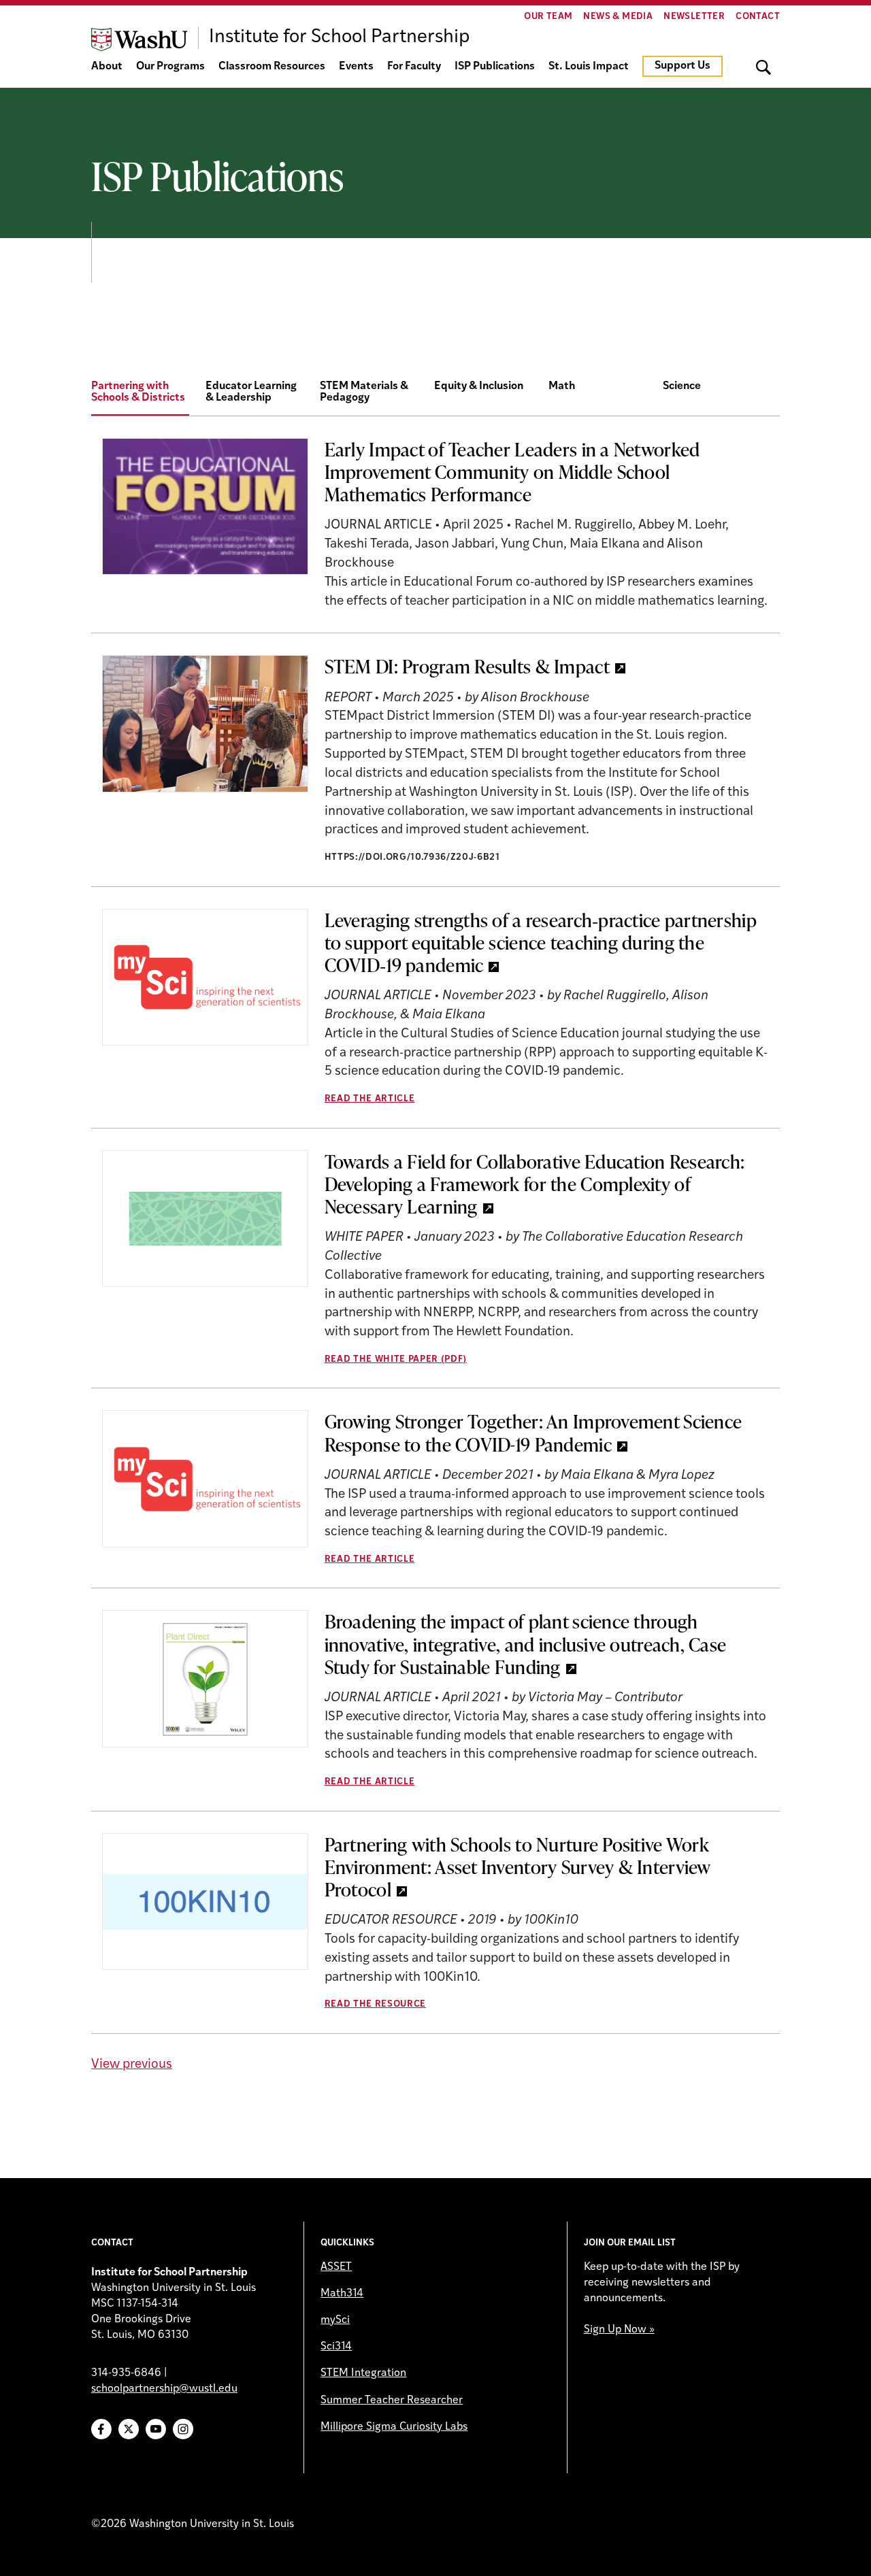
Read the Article (370, 1099)
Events (356, 67)
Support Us (683, 66)
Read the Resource (375, 2004)
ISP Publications (495, 67)
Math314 (342, 2294)
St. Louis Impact (589, 67)
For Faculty (414, 67)
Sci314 (336, 2347)
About (107, 67)
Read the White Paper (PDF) (396, 1359)
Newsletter (694, 17)
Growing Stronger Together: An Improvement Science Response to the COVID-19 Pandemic (533, 1432)
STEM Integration (363, 2373)
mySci (335, 2320)
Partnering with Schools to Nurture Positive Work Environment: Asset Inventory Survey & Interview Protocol (518, 1867)
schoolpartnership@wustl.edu (164, 2389)
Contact (758, 17)
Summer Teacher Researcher (392, 2401)
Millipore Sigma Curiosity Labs (394, 2427)
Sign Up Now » (619, 2330)
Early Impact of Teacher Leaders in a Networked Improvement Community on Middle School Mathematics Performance (512, 471)
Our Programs (170, 67)
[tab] (148, 393)
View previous (132, 2065)
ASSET (336, 2267)
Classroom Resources (272, 67)
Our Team (548, 17)
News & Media (618, 17)
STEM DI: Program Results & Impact (467, 666)
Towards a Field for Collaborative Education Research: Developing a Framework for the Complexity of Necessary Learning (535, 1184)
